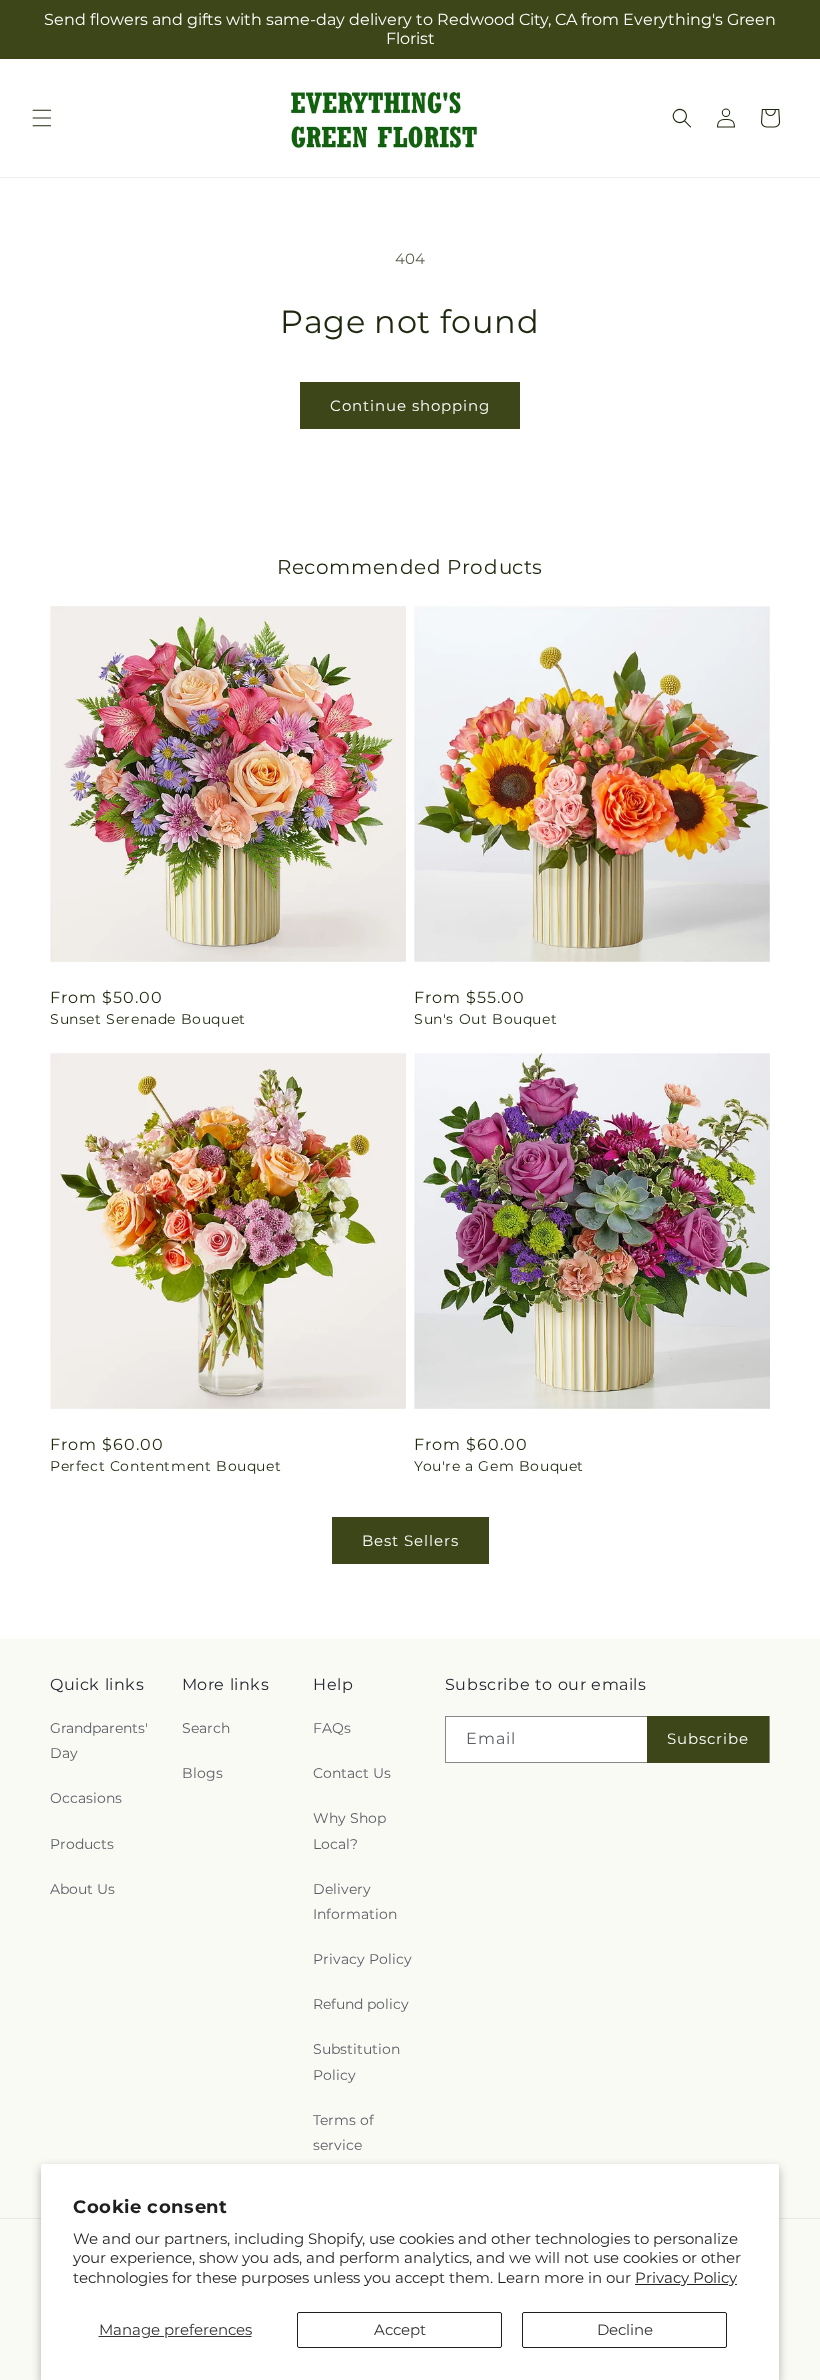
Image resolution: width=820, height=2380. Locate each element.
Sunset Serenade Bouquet (148, 1019)
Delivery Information (355, 1901)
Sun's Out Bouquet (485, 1019)
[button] (42, 118)
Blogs (202, 1773)
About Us (82, 1889)
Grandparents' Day (99, 1740)
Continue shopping (410, 405)
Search (206, 1728)
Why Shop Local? (349, 1830)
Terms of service (343, 2132)
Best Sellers (410, 1540)
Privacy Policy (686, 2277)
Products (82, 1844)
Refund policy (361, 2004)
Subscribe (708, 1738)
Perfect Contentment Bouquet (165, 1466)
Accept (400, 2329)
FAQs (332, 1728)
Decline (625, 2329)
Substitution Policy (356, 2061)
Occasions (86, 1798)
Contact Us (352, 1773)
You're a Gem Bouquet (499, 1466)
